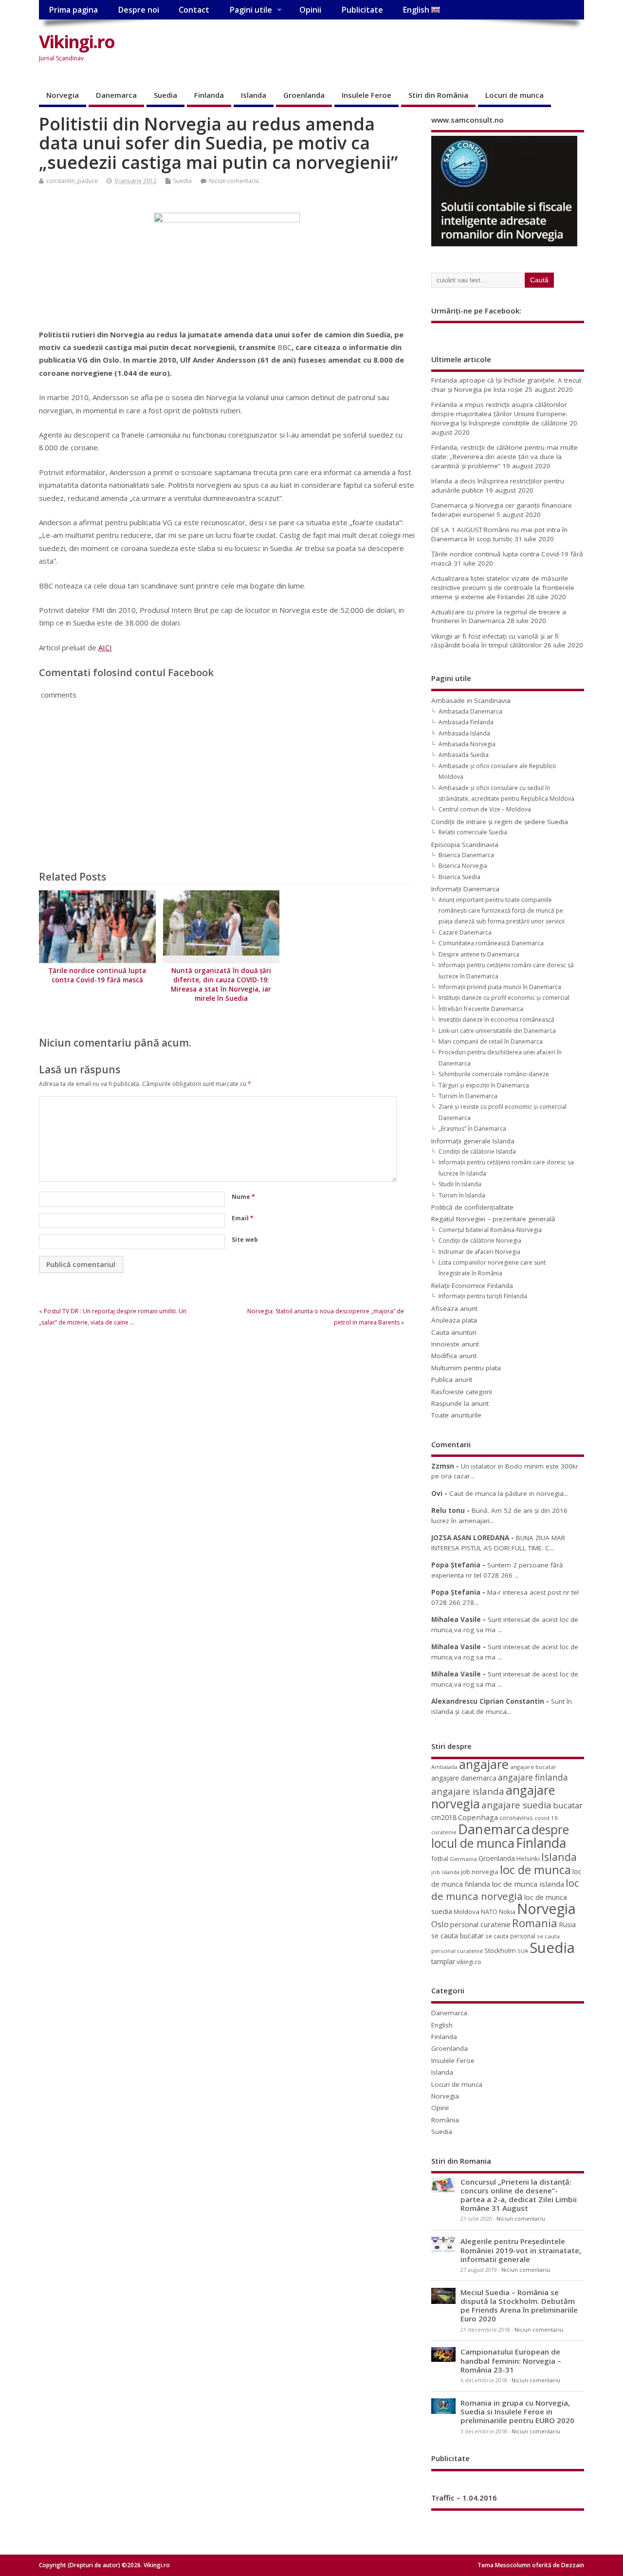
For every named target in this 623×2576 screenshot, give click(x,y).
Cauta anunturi (454, 1332)
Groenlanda (304, 95)
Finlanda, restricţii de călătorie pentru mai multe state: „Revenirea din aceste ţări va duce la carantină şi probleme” (504, 457)
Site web (245, 1240)
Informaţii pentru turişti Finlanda (483, 1296)
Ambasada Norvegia (467, 744)
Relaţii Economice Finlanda (472, 1286)
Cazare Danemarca (465, 932)
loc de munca (535, 1870)
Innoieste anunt (455, 1344)
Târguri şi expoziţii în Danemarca (484, 1085)
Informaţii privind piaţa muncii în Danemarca (500, 987)
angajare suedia (516, 1805)
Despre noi (138, 10)
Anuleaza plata (454, 1320)
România (445, 2120)
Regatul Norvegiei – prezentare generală (493, 1219)
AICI (105, 647)
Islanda (254, 95)
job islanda (445, 1872)
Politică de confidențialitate (472, 1207)
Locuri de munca (514, 95)
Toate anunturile (456, 1415)
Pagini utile (251, 10)
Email (243, 1218)
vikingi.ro (469, 1962)
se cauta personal (510, 1936)
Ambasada (444, 1767)
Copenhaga (478, 1817)
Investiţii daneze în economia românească (496, 1020)
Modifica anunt (454, 1356)
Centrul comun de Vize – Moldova (485, 809)
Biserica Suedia (459, 877)
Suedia (165, 95)
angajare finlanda (533, 1777)
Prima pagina (73, 10)
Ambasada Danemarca (470, 711)
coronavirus (516, 1818)
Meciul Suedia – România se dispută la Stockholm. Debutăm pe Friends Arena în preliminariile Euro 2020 (519, 2306)
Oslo (440, 1924)
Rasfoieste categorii (462, 1392)
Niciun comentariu (234, 181)
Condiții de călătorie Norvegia (480, 1241)
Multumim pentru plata (466, 1368)
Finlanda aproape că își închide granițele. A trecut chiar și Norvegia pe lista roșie (506, 385)
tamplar (443, 1961)
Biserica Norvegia (463, 866)
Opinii (310, 10)
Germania (463, 1859)
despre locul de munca (500, 1836)
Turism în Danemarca (468, 1096)
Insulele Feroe (366, 95)
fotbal (440, 1858)
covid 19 (546, 1818)
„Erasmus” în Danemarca (472, 1129)
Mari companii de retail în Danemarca (491, 1041)
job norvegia (480, 1872)
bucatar (568, 1805)
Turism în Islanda (462, 1195)
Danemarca (116, 95)
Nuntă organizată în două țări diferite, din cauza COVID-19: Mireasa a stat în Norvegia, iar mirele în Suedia (221, 984)
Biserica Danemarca (466, 855)
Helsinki (528, 1859)
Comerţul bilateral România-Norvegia (490, 1230)
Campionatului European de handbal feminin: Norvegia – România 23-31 (511, 2360)
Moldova (467, 1912)
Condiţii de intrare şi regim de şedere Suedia (500, 822)
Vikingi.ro (77, 42)
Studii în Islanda (460, 1184)
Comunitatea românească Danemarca (491, 943)
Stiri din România (438, 95)
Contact (194, 10)
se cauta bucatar (458, 1936)
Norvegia (63, 95)
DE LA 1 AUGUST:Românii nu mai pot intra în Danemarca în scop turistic (499, 534)
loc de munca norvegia (505, 1889)
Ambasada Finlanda (466, 722)
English (417, 10)
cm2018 (444, 1817)
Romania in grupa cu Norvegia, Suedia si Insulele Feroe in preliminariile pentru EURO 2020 (517, 2411)
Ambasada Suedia (464, 755)
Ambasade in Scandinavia (471, 700)
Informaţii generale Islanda (473, 1141)
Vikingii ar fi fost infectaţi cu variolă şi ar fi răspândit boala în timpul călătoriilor (495, 641)
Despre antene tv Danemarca (479, 954)
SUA (523, 1951)
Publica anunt (452, 1380)
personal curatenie (480, 1924)
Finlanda (209, 95)
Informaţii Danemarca (465, 889)
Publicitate (362, 10)
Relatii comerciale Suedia (473, 832)
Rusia (567, 1924)
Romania (535, 1923)
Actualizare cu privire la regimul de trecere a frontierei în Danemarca (499, 616)
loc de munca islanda (528, 1884)
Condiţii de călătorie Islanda (477, 1151)
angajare (484, 1764)
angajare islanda (468, 1791)
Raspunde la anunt (460, 1403)
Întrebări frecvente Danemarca (481, 1009)
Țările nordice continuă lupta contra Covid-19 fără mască (97, 975)
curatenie (444, 1832)
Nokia (507, 1912)
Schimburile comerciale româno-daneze (494, 1074)
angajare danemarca (464, 1778)
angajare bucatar (533, 1767)
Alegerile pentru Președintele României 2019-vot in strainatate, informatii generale (521, 2250)
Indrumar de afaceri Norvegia (479, 1252)
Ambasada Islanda (464, 733)
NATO (489, 1912)
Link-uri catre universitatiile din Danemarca (497, 1031)
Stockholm (500, 1950)
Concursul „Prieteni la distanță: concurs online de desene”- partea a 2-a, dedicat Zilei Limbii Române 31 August (519, 2195)
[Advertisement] (399, 50)
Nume (243, 1197)
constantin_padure (72, 181)
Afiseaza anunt (454, 1308)
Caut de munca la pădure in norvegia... (509, 1493)
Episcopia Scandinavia (465, 845)
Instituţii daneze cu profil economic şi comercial (504, 998)
